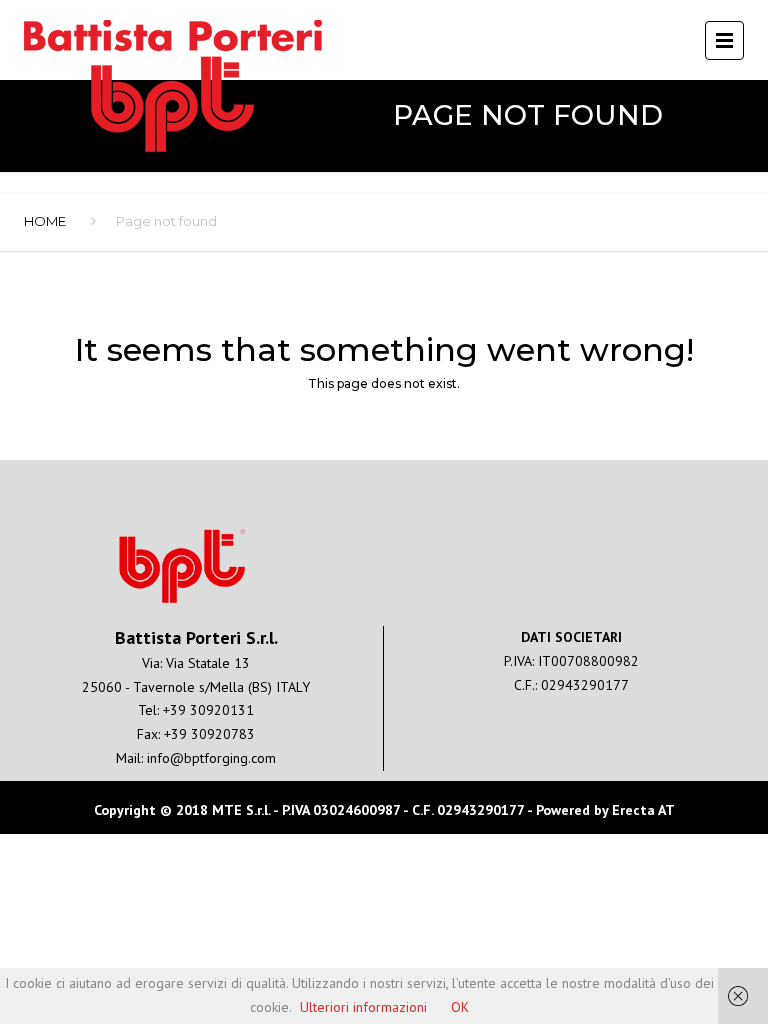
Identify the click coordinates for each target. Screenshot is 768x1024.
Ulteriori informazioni (363, 1007)
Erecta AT (643, 810)
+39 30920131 (208, 710)
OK (460, 1007)
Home (45, 221)
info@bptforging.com (211, 758)
